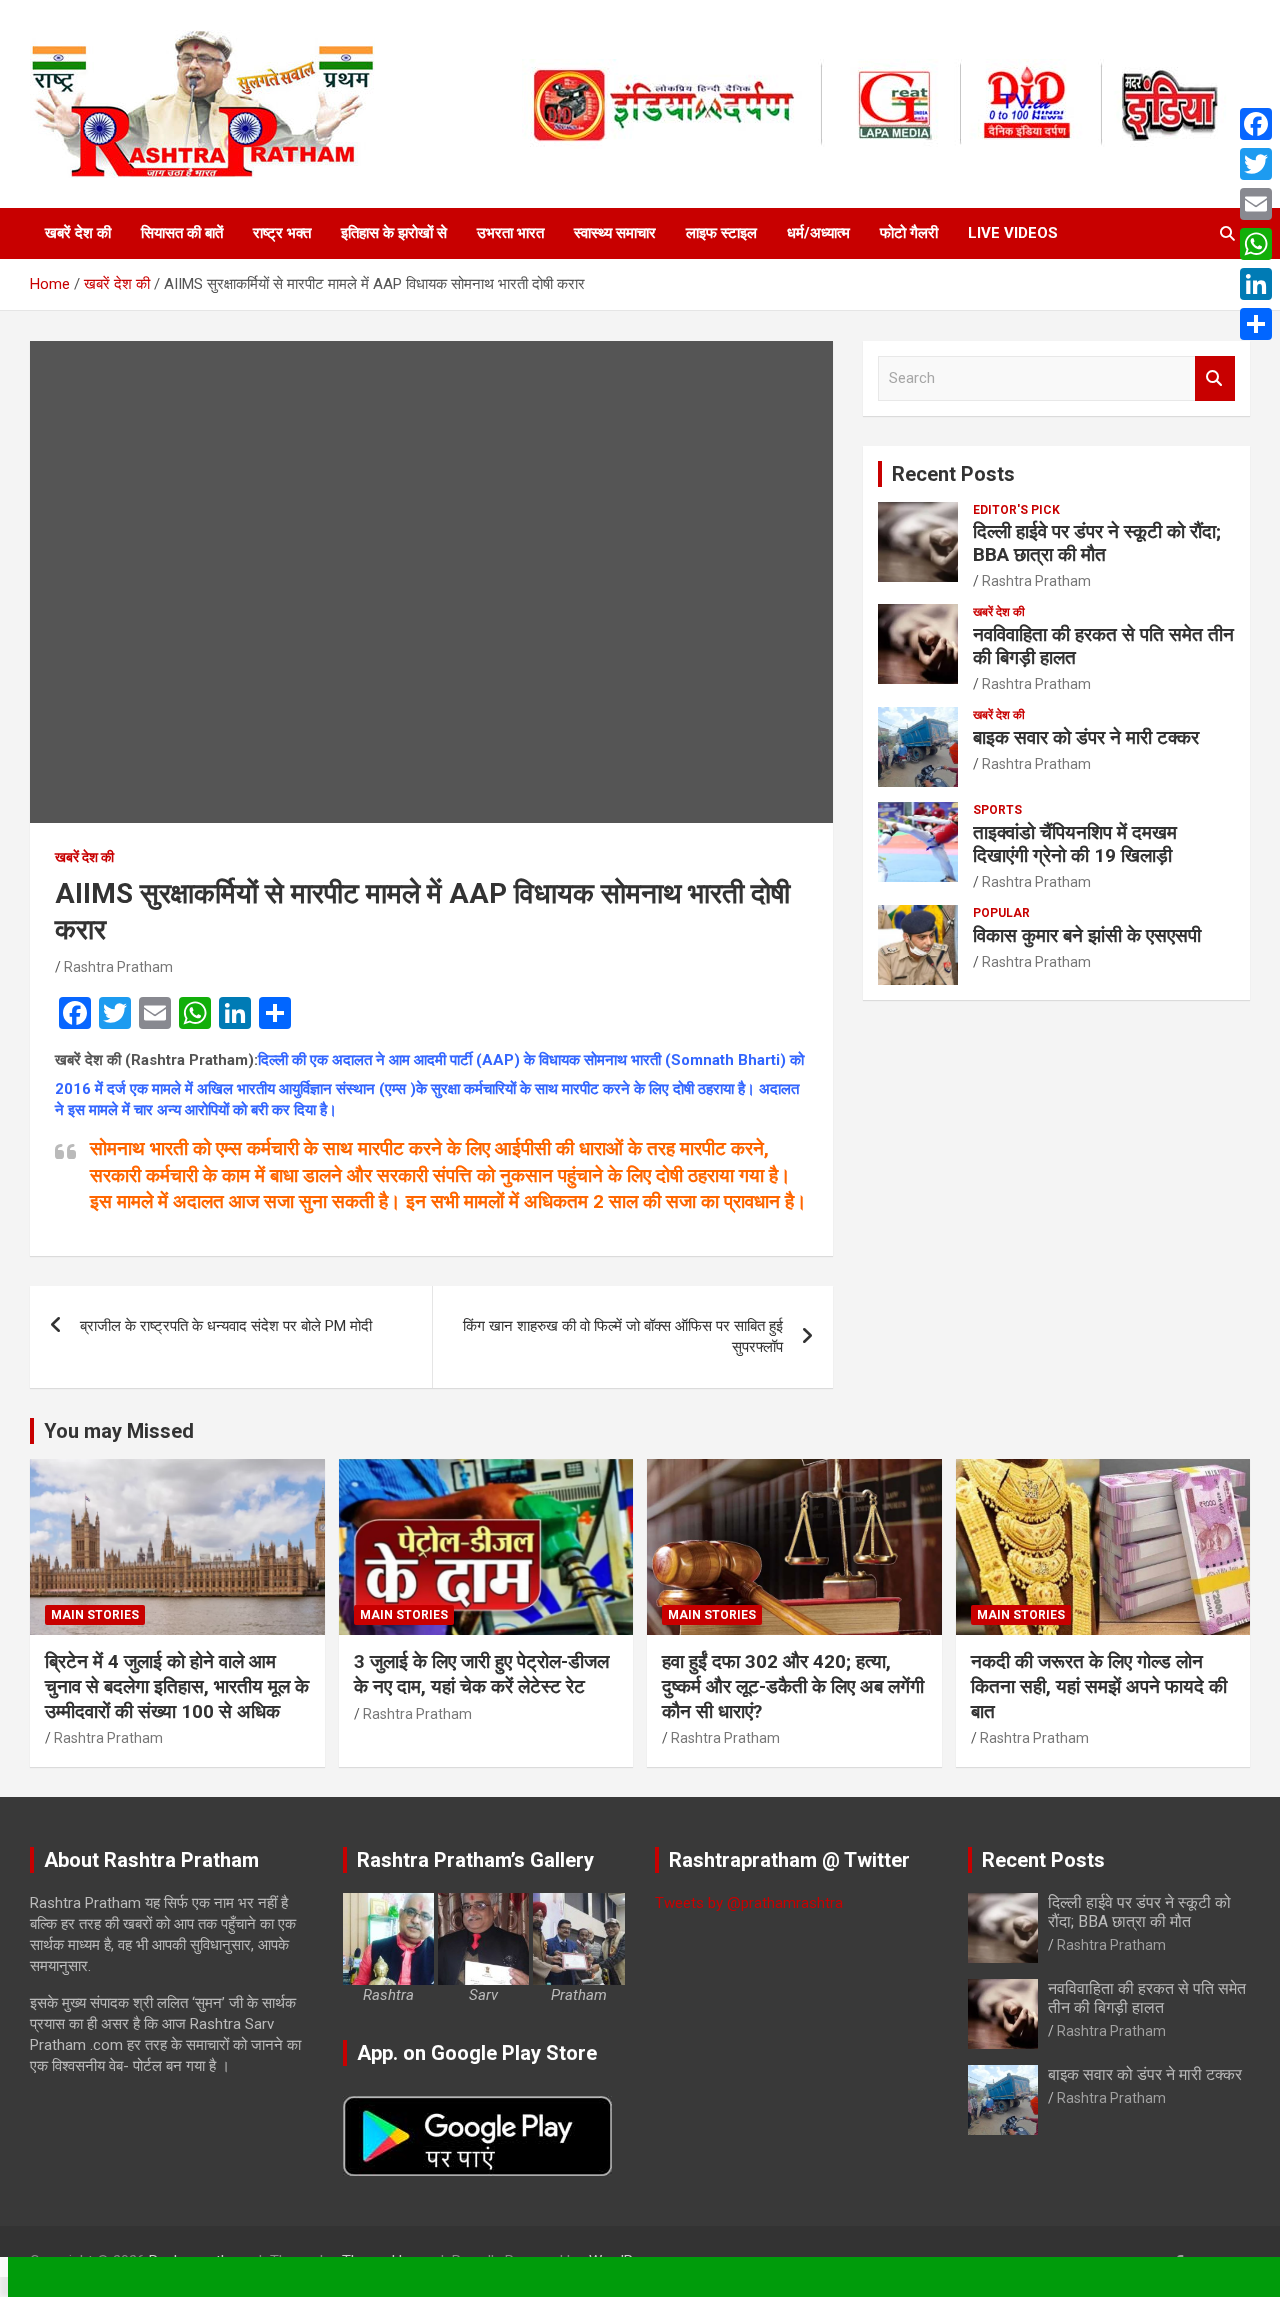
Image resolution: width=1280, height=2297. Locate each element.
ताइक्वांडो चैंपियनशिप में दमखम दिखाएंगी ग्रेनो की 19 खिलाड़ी (1075, 844)
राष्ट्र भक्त (282, 233)
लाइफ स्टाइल (721, 233)
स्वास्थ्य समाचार (615, 233)
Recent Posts (953, 474)
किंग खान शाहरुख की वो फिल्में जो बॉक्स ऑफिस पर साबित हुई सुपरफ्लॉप (623, 1336)
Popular (1001, 913)
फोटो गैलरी (909, 233)
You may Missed (119, 1431)
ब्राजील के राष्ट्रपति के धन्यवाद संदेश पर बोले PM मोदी (226, 1326)
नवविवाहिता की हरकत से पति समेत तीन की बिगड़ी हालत (1103, 646)
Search (1215, 378)
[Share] (1256, 324)
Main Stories (95, 1615)
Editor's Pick (1016, 510)
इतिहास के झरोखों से (394, 233)
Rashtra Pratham (118, 967)
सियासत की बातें (182, 233)
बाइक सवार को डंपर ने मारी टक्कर (1086, 737)
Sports (997, 810)
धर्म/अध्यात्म (818, 233)
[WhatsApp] (1256, 244)
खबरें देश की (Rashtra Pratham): (156, 1060)
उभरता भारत (510, 233)
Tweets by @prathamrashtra (749, 1903)
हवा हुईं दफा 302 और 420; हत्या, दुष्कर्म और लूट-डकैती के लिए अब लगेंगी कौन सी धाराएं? (793, 1686)
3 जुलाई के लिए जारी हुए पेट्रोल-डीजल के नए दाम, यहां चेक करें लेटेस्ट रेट (481, 1674)
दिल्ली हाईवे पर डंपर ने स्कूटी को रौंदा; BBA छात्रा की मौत (1097, 543)
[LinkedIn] (1256, 284)
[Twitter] (1256, 164)
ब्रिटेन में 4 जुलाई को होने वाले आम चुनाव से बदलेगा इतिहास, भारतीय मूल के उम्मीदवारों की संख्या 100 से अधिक (177, 1686)
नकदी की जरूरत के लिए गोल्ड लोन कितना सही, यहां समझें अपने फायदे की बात (1099, 1686)
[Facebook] (1256, 124)
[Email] (1256, 204)
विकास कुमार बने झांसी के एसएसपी (1087, 935)
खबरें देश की (78, 233)
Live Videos (1013, 233)
